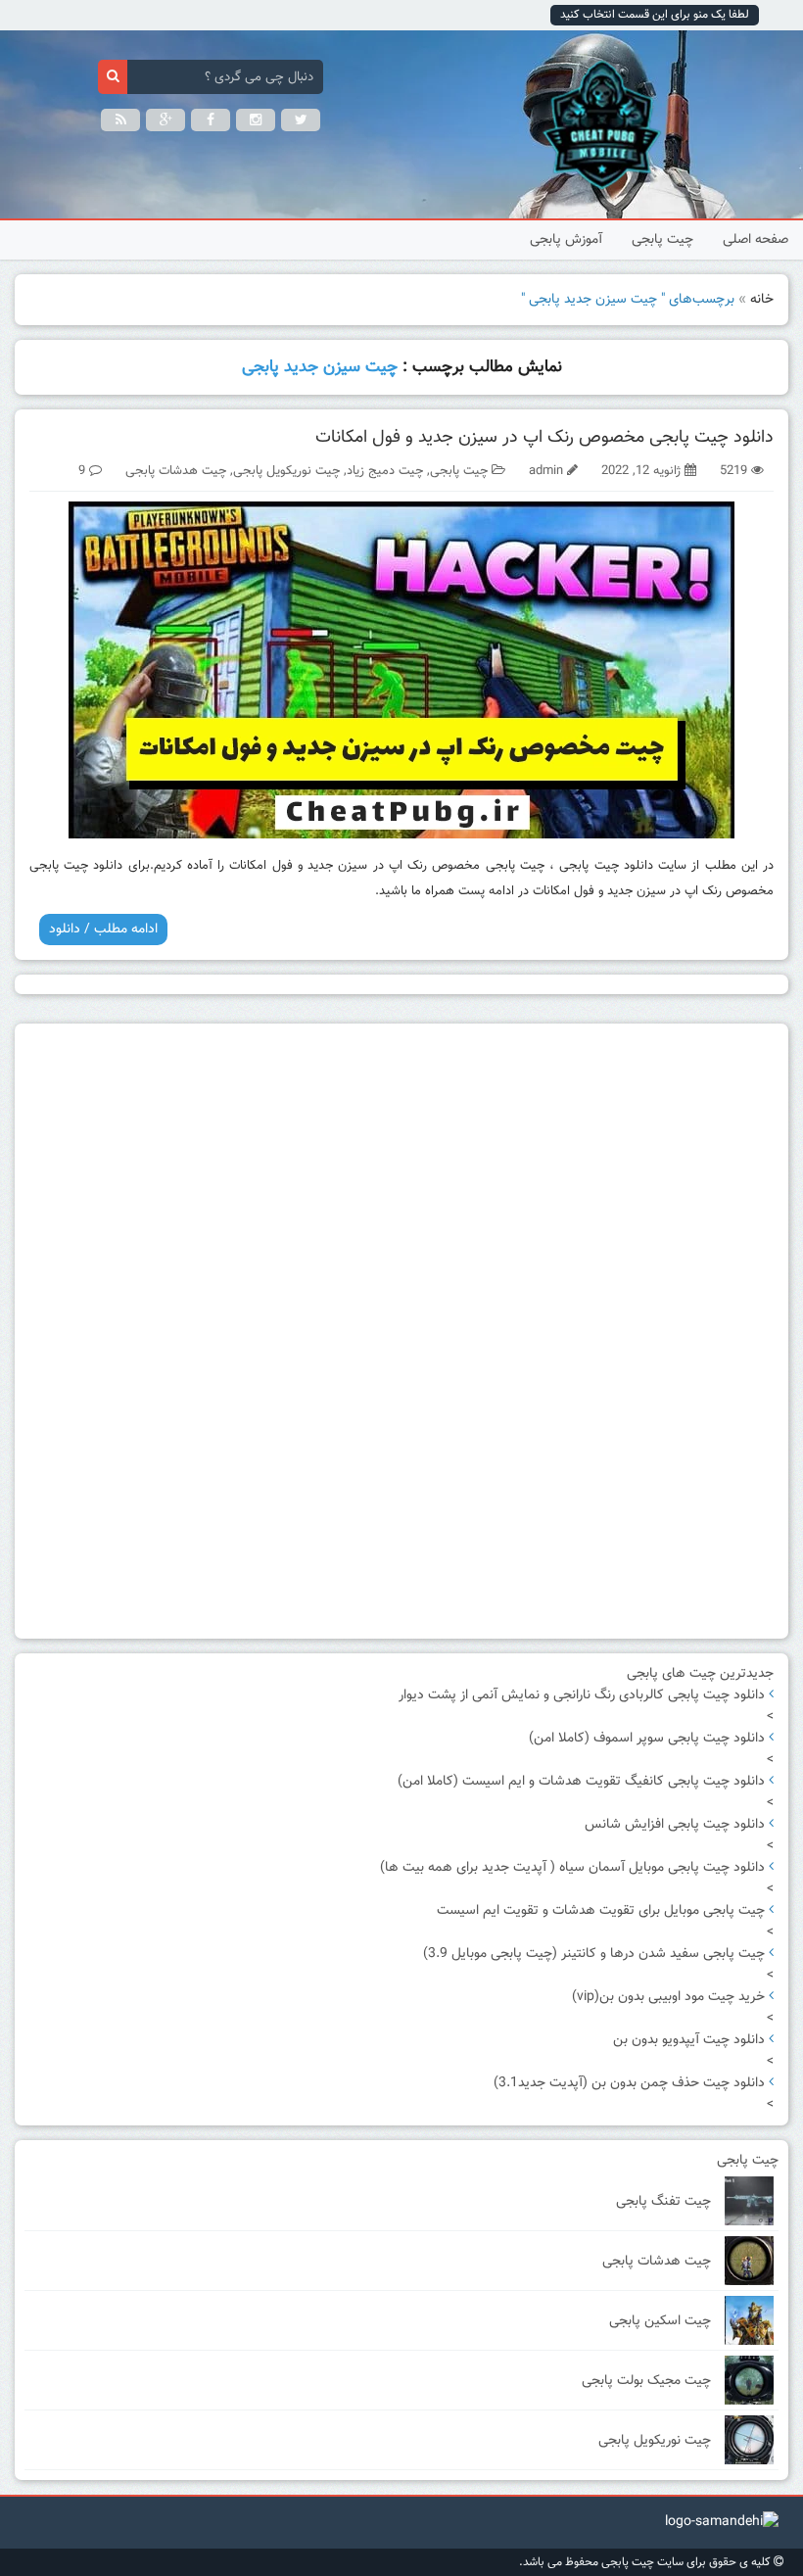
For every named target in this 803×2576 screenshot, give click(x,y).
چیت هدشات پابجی (176, 471)
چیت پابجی (662, 240)
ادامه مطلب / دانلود (103, 930)
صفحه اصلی (756, 240)
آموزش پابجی (566, 240)
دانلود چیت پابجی (606, 866)
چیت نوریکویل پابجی (286, 471)
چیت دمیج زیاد (385, 471)
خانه (762, 300)
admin (546, 471)
